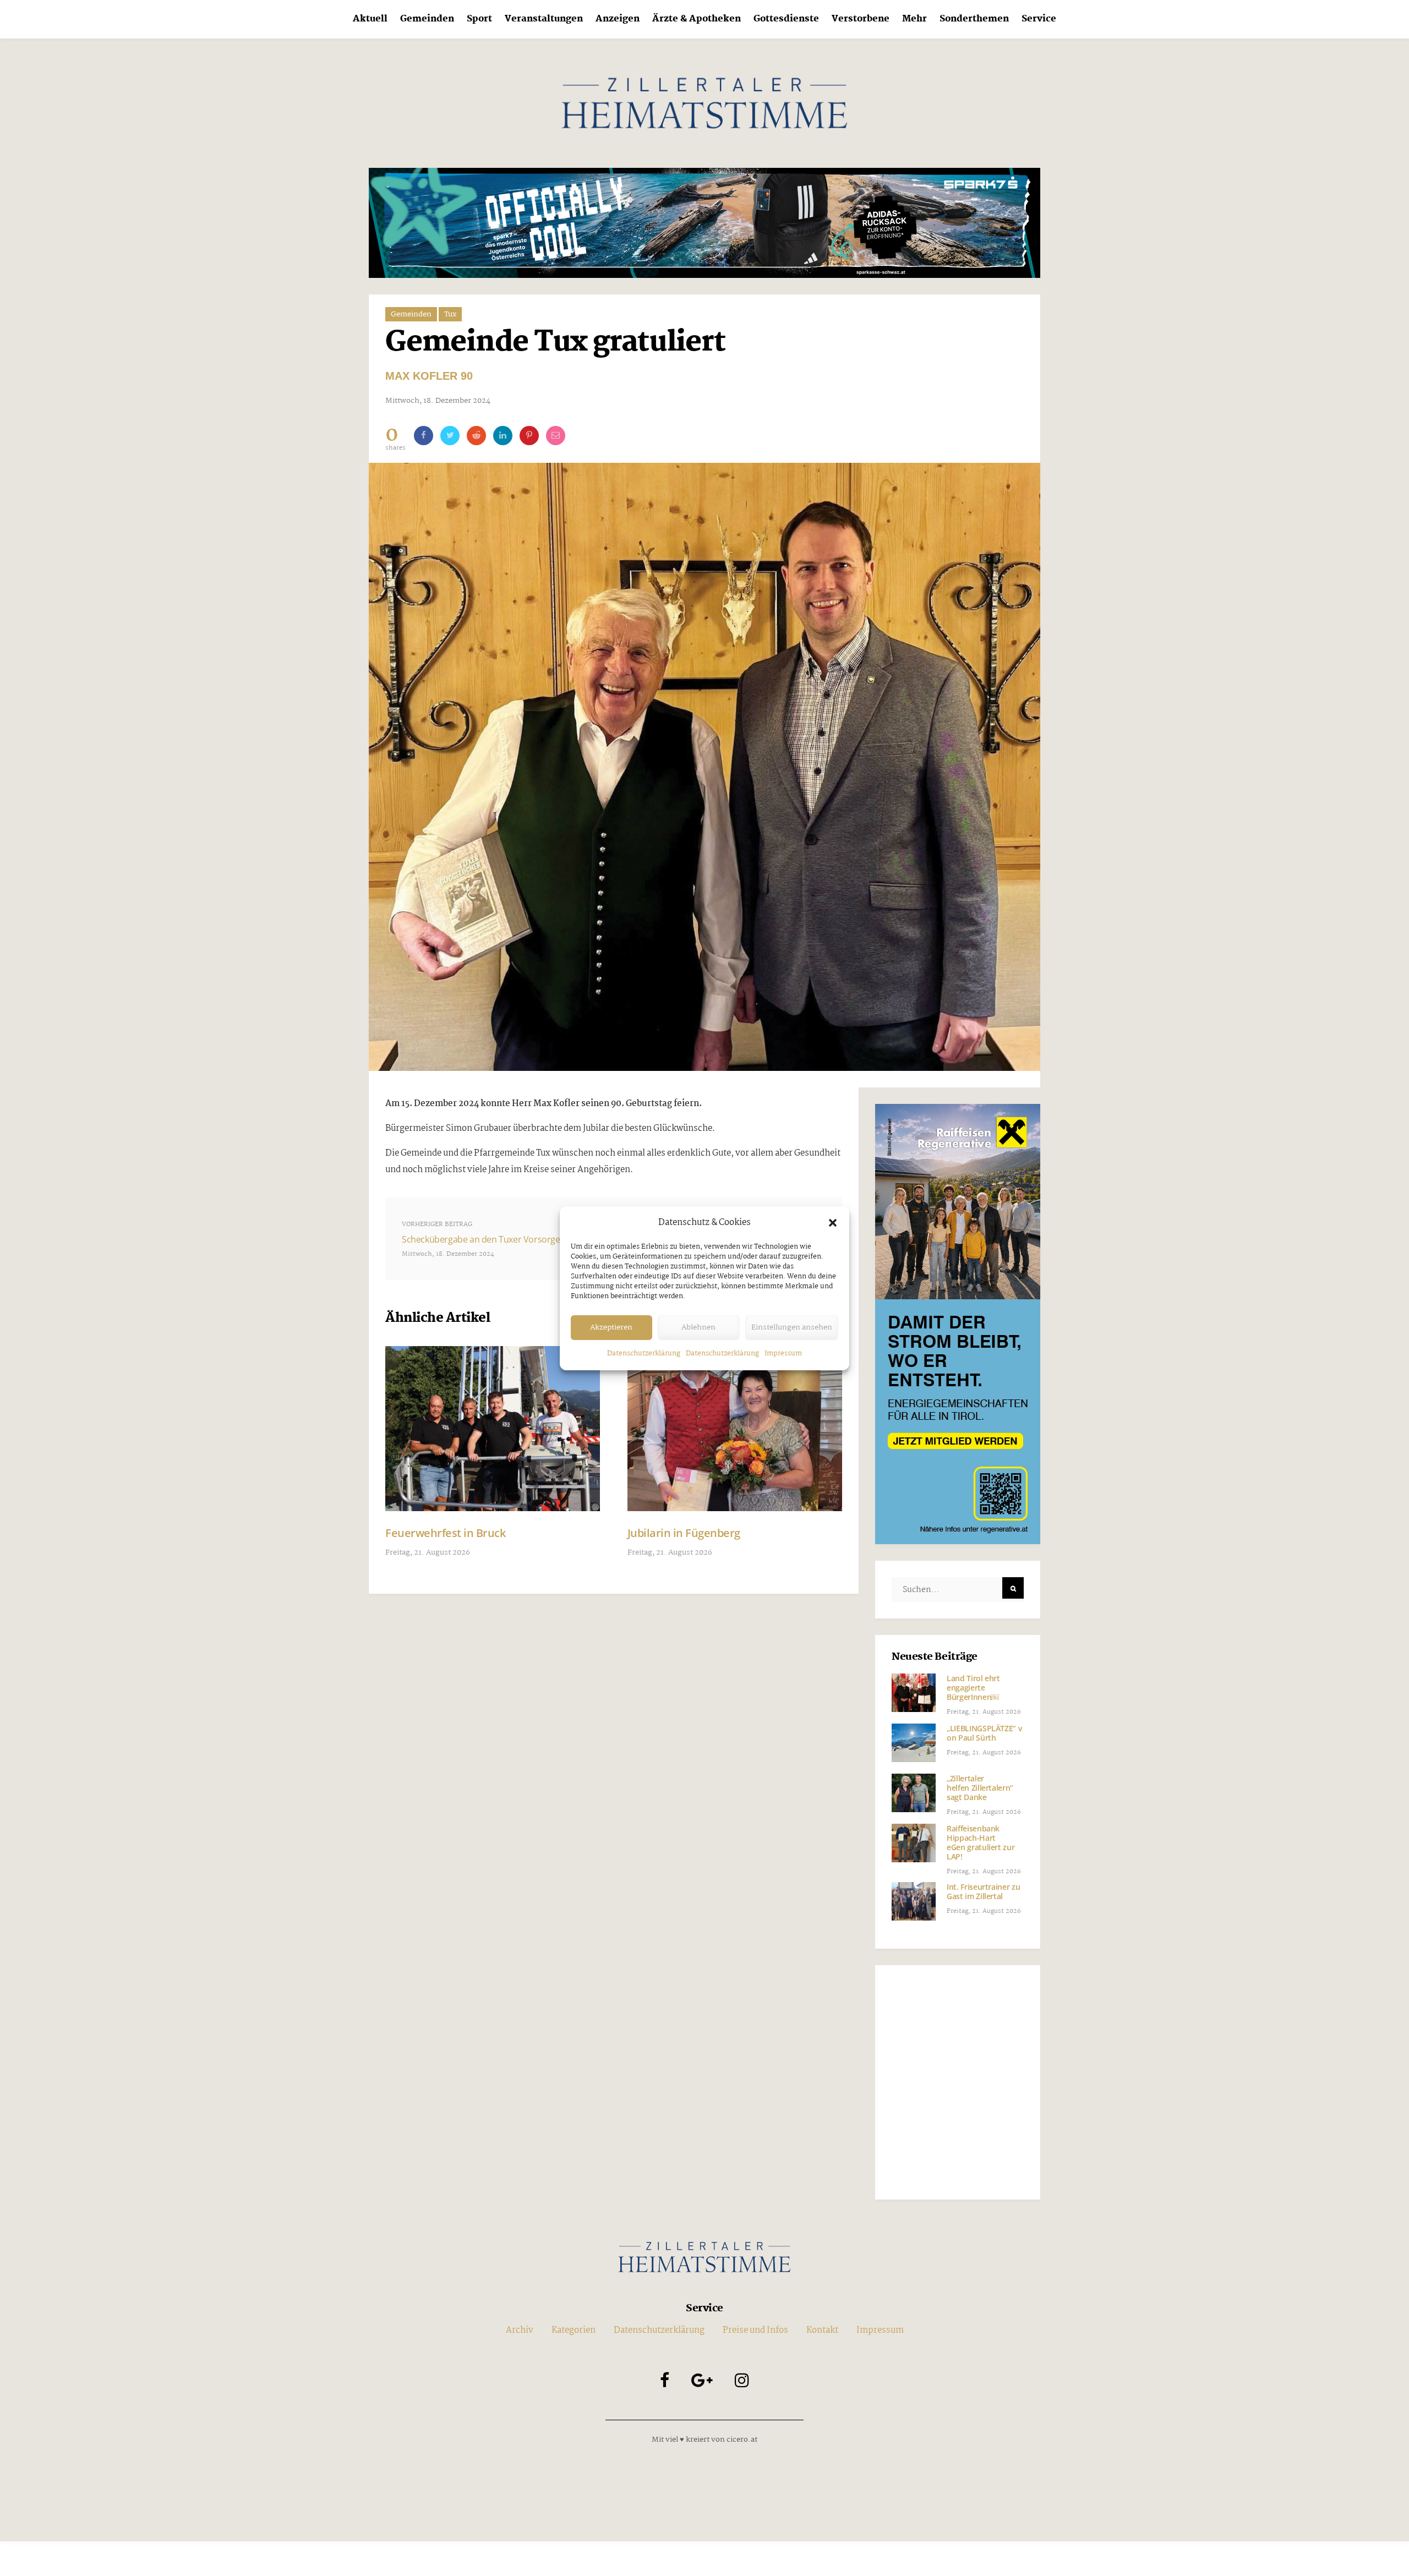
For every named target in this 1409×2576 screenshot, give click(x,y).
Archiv (520, 2330)
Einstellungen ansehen (792, 1327)
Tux (450, 314)
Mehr (914, 19)
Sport (479, 19)
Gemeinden (427, 19)
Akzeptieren (611, 1327)
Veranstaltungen (544, 19)
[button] (833, 1223)
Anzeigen (618, 19)
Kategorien (574, 2330)
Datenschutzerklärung (644, 1353)
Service (1039, 19)
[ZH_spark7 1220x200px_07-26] (704, 223)
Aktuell (370, 19)
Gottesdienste (786, 19)
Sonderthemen (974, 19)
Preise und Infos (755, 2330)
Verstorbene (861, 19)
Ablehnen (698, 1327)
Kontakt (822, 2330)
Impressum (783, 1353)
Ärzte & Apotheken (697, 19)
